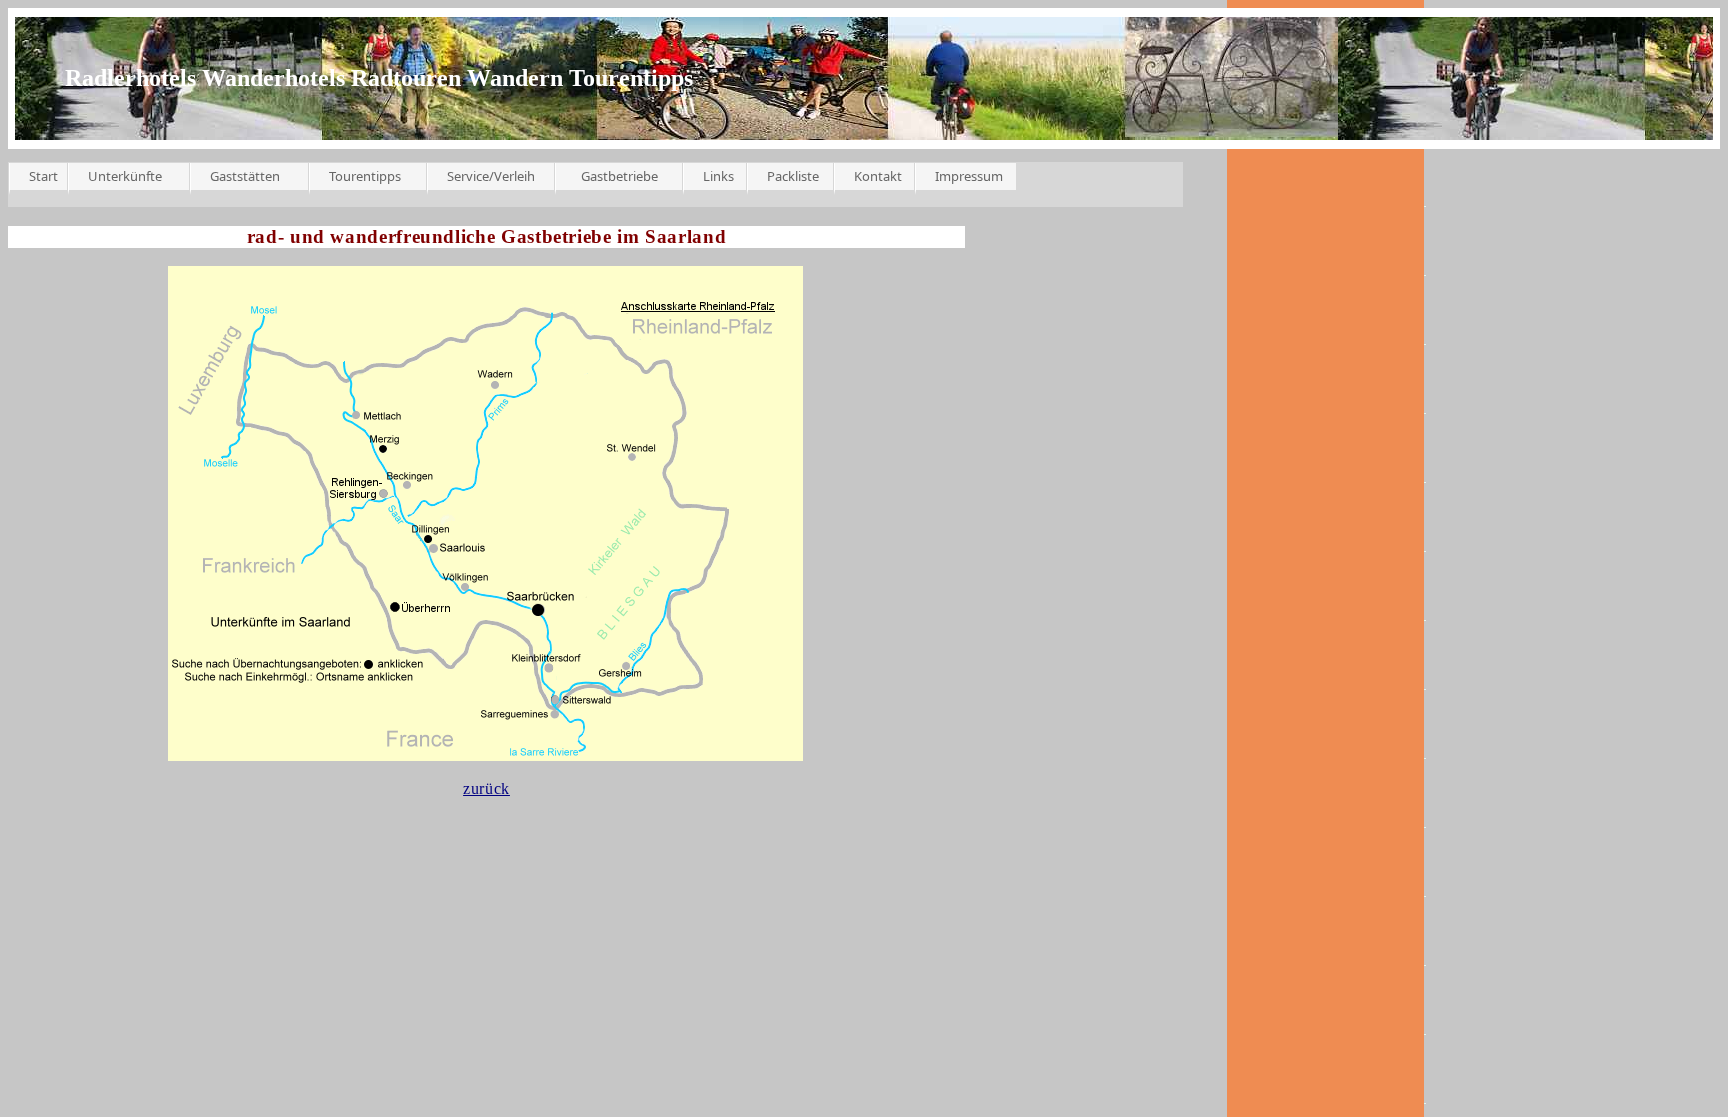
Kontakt (878, 176)
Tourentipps (365, 176)
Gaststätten (245, 176)
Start (43, 176)
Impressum (969, 176)
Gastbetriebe (619, 176)
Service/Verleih (491, 176)
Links (718, 176)
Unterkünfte (125, 176)
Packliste (793, 176)
